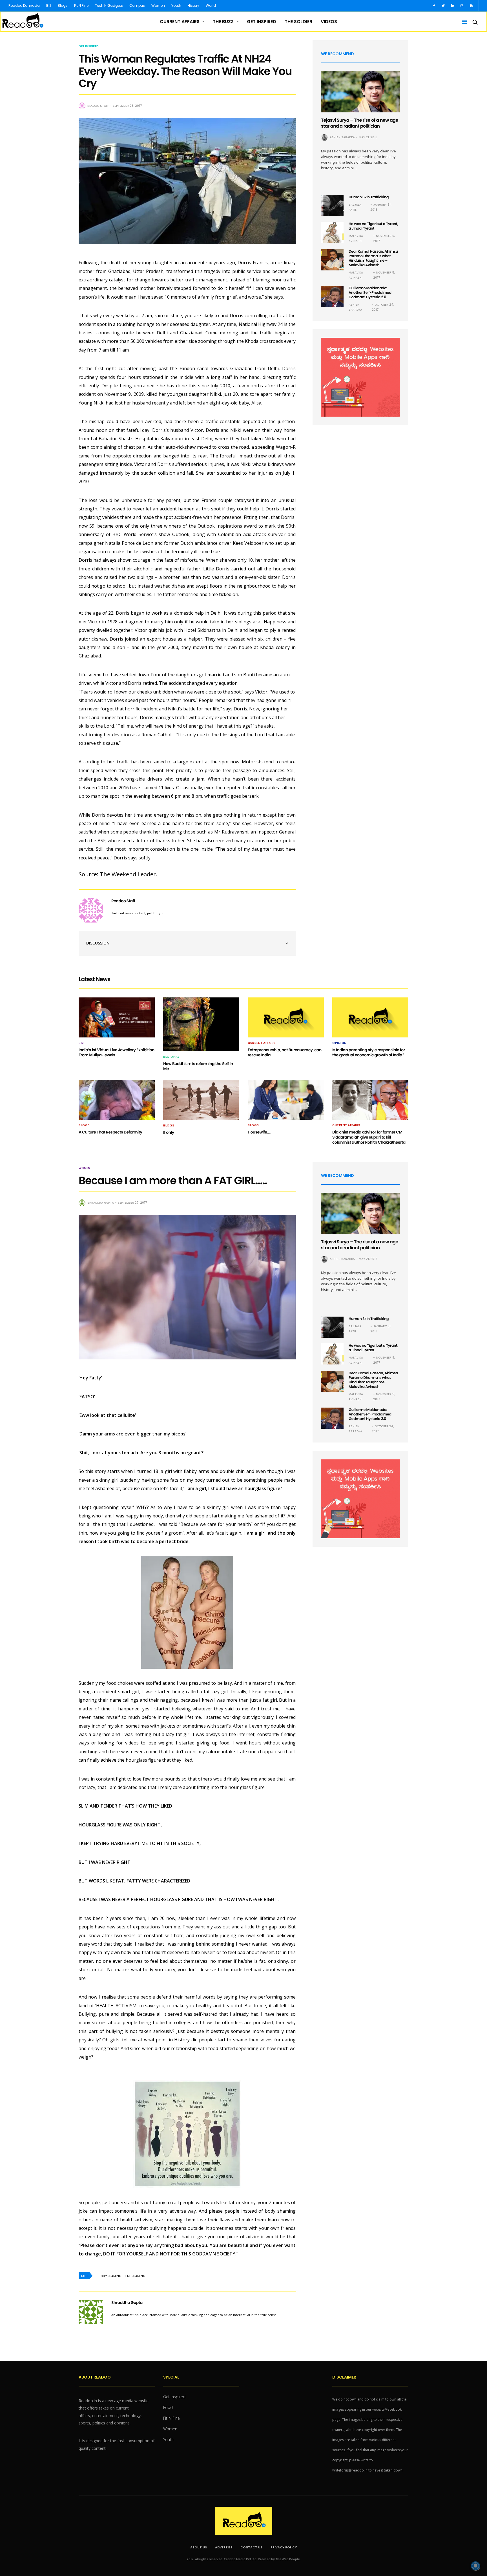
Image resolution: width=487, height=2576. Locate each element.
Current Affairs (180, 22)
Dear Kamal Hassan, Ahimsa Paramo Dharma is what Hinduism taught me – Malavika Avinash (373, 258)
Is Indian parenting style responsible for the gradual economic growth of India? (369, 1052)
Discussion (98, 943)
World (211, 5)
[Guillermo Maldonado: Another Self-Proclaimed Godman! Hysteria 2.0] (332, 296)
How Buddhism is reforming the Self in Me (198, 1066)
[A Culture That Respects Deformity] (117, 1100)
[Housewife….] (286, 1100)
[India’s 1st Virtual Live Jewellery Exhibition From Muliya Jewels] (117, 1017)
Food (168, 2407)
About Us (199, 2547)
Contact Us (251, 2547)
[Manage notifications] (475, 2566)
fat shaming (135, 2276)
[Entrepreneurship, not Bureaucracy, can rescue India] (286, 1017)
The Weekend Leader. (129, 874)
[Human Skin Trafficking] (332, 205)
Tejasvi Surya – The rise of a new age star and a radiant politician (360, 123)
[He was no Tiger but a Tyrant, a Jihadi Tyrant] (332, 232)
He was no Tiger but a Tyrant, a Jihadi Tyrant (373, 226)
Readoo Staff (98, 106)
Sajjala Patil (355, 207)
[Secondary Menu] (462, 22)
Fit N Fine (81, 5)
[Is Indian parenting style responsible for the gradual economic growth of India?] (370, 1017)
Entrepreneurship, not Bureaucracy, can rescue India (285, 1052)
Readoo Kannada (24, 5)
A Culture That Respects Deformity (110, 1132)
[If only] (201, 1100)
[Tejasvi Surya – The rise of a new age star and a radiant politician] (360, 92)
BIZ (49, 5)
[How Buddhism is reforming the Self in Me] (201, 1024)
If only (169, 1132)
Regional (171, 1057)
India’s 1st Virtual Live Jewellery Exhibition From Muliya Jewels (117, 1052)
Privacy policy (284, 2547)
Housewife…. (259, 1132)
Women (158, 5)
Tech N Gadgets (109, 5)
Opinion (339, 1043)
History (193, 5)
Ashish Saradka (342, 137)
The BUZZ (223, 22)
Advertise (224, 2547)
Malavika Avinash (356, 238)
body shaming (110, 2276)
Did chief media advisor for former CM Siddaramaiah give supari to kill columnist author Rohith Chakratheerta (369, 1137)
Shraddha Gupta (101, 1203)
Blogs (63, 5)
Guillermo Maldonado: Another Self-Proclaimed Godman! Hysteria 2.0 (370, 293)
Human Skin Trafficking (369, 197)
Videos (329, 22)
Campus (137, 5)
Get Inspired (262, 22)
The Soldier (298, 22)
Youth (176, 5)
